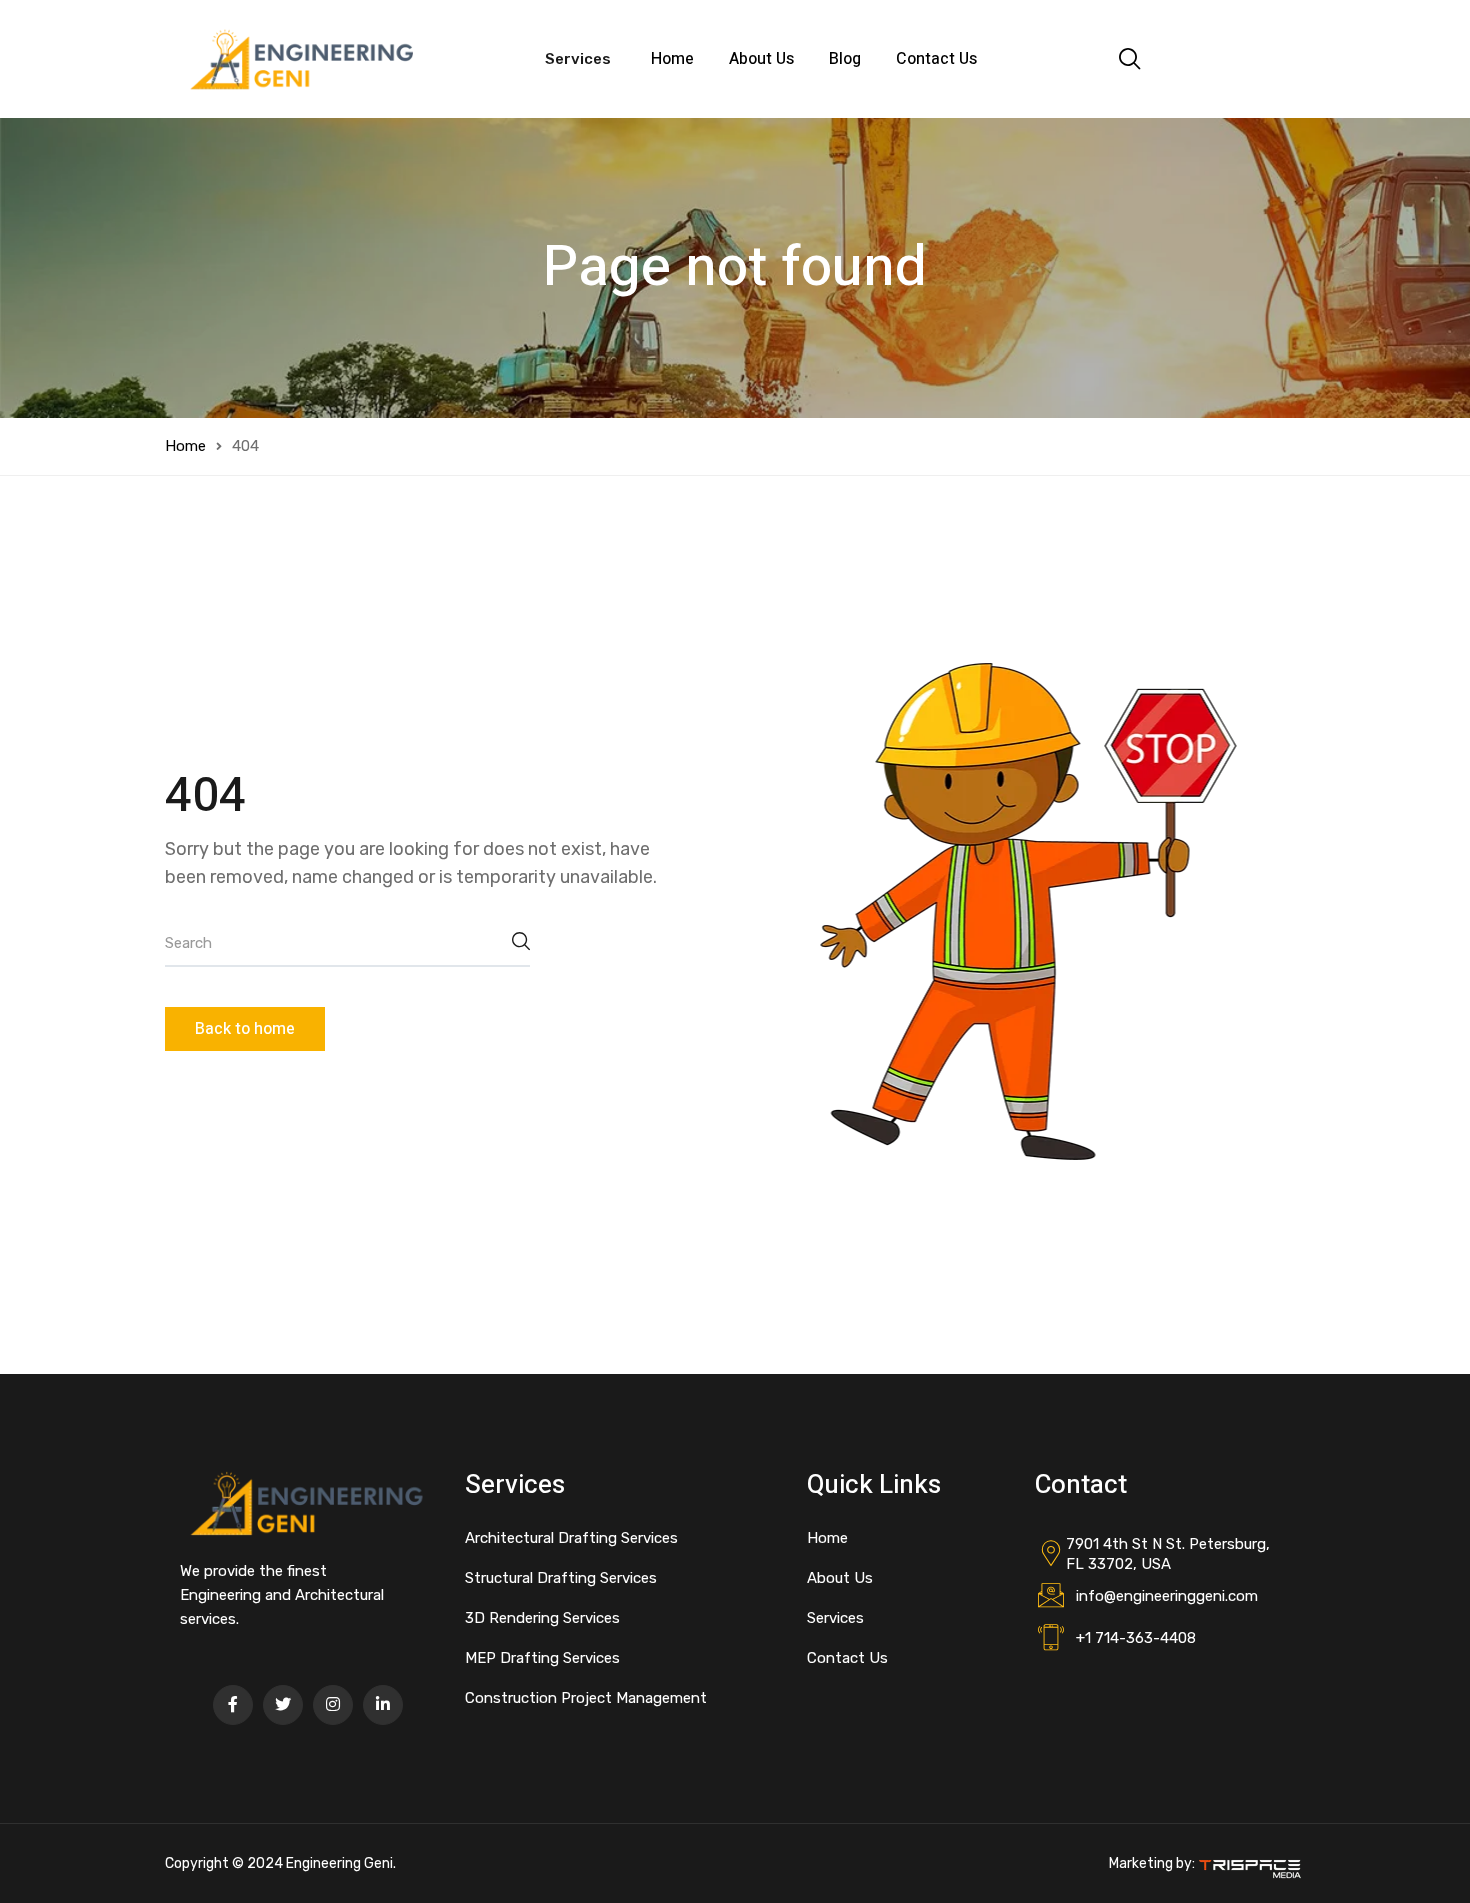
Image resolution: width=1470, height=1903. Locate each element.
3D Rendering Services (542, 1618)
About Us (761, 59)
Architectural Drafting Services (571, 1538)
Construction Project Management (586, 1698)
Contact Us (936, 59)
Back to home (245, 1029)
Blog (845, 59)
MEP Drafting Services (542, 1658)
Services (835, 1618)
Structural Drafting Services (561, 1578)
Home (672, 59)
